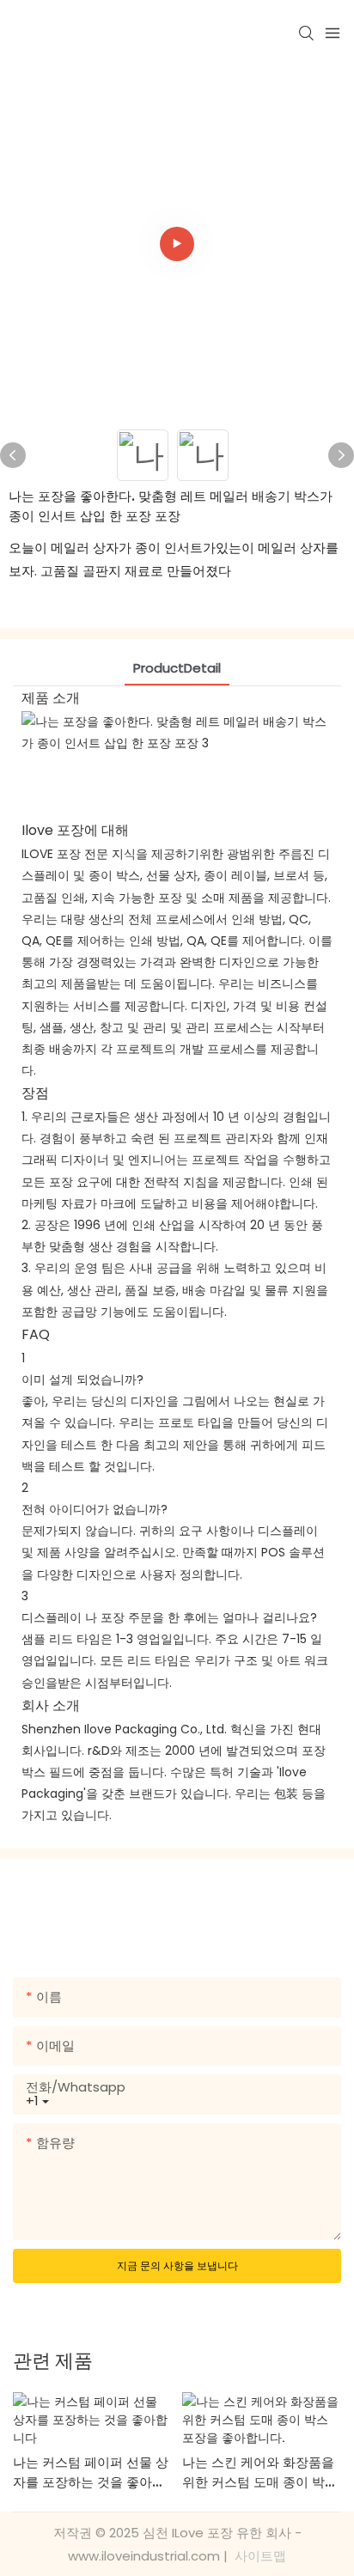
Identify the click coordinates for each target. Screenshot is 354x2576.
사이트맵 (259, 2556)
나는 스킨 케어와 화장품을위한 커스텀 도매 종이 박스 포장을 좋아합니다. (260, 2472)
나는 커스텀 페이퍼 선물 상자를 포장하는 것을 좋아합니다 (91, 2472)
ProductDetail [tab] (177, 668)
